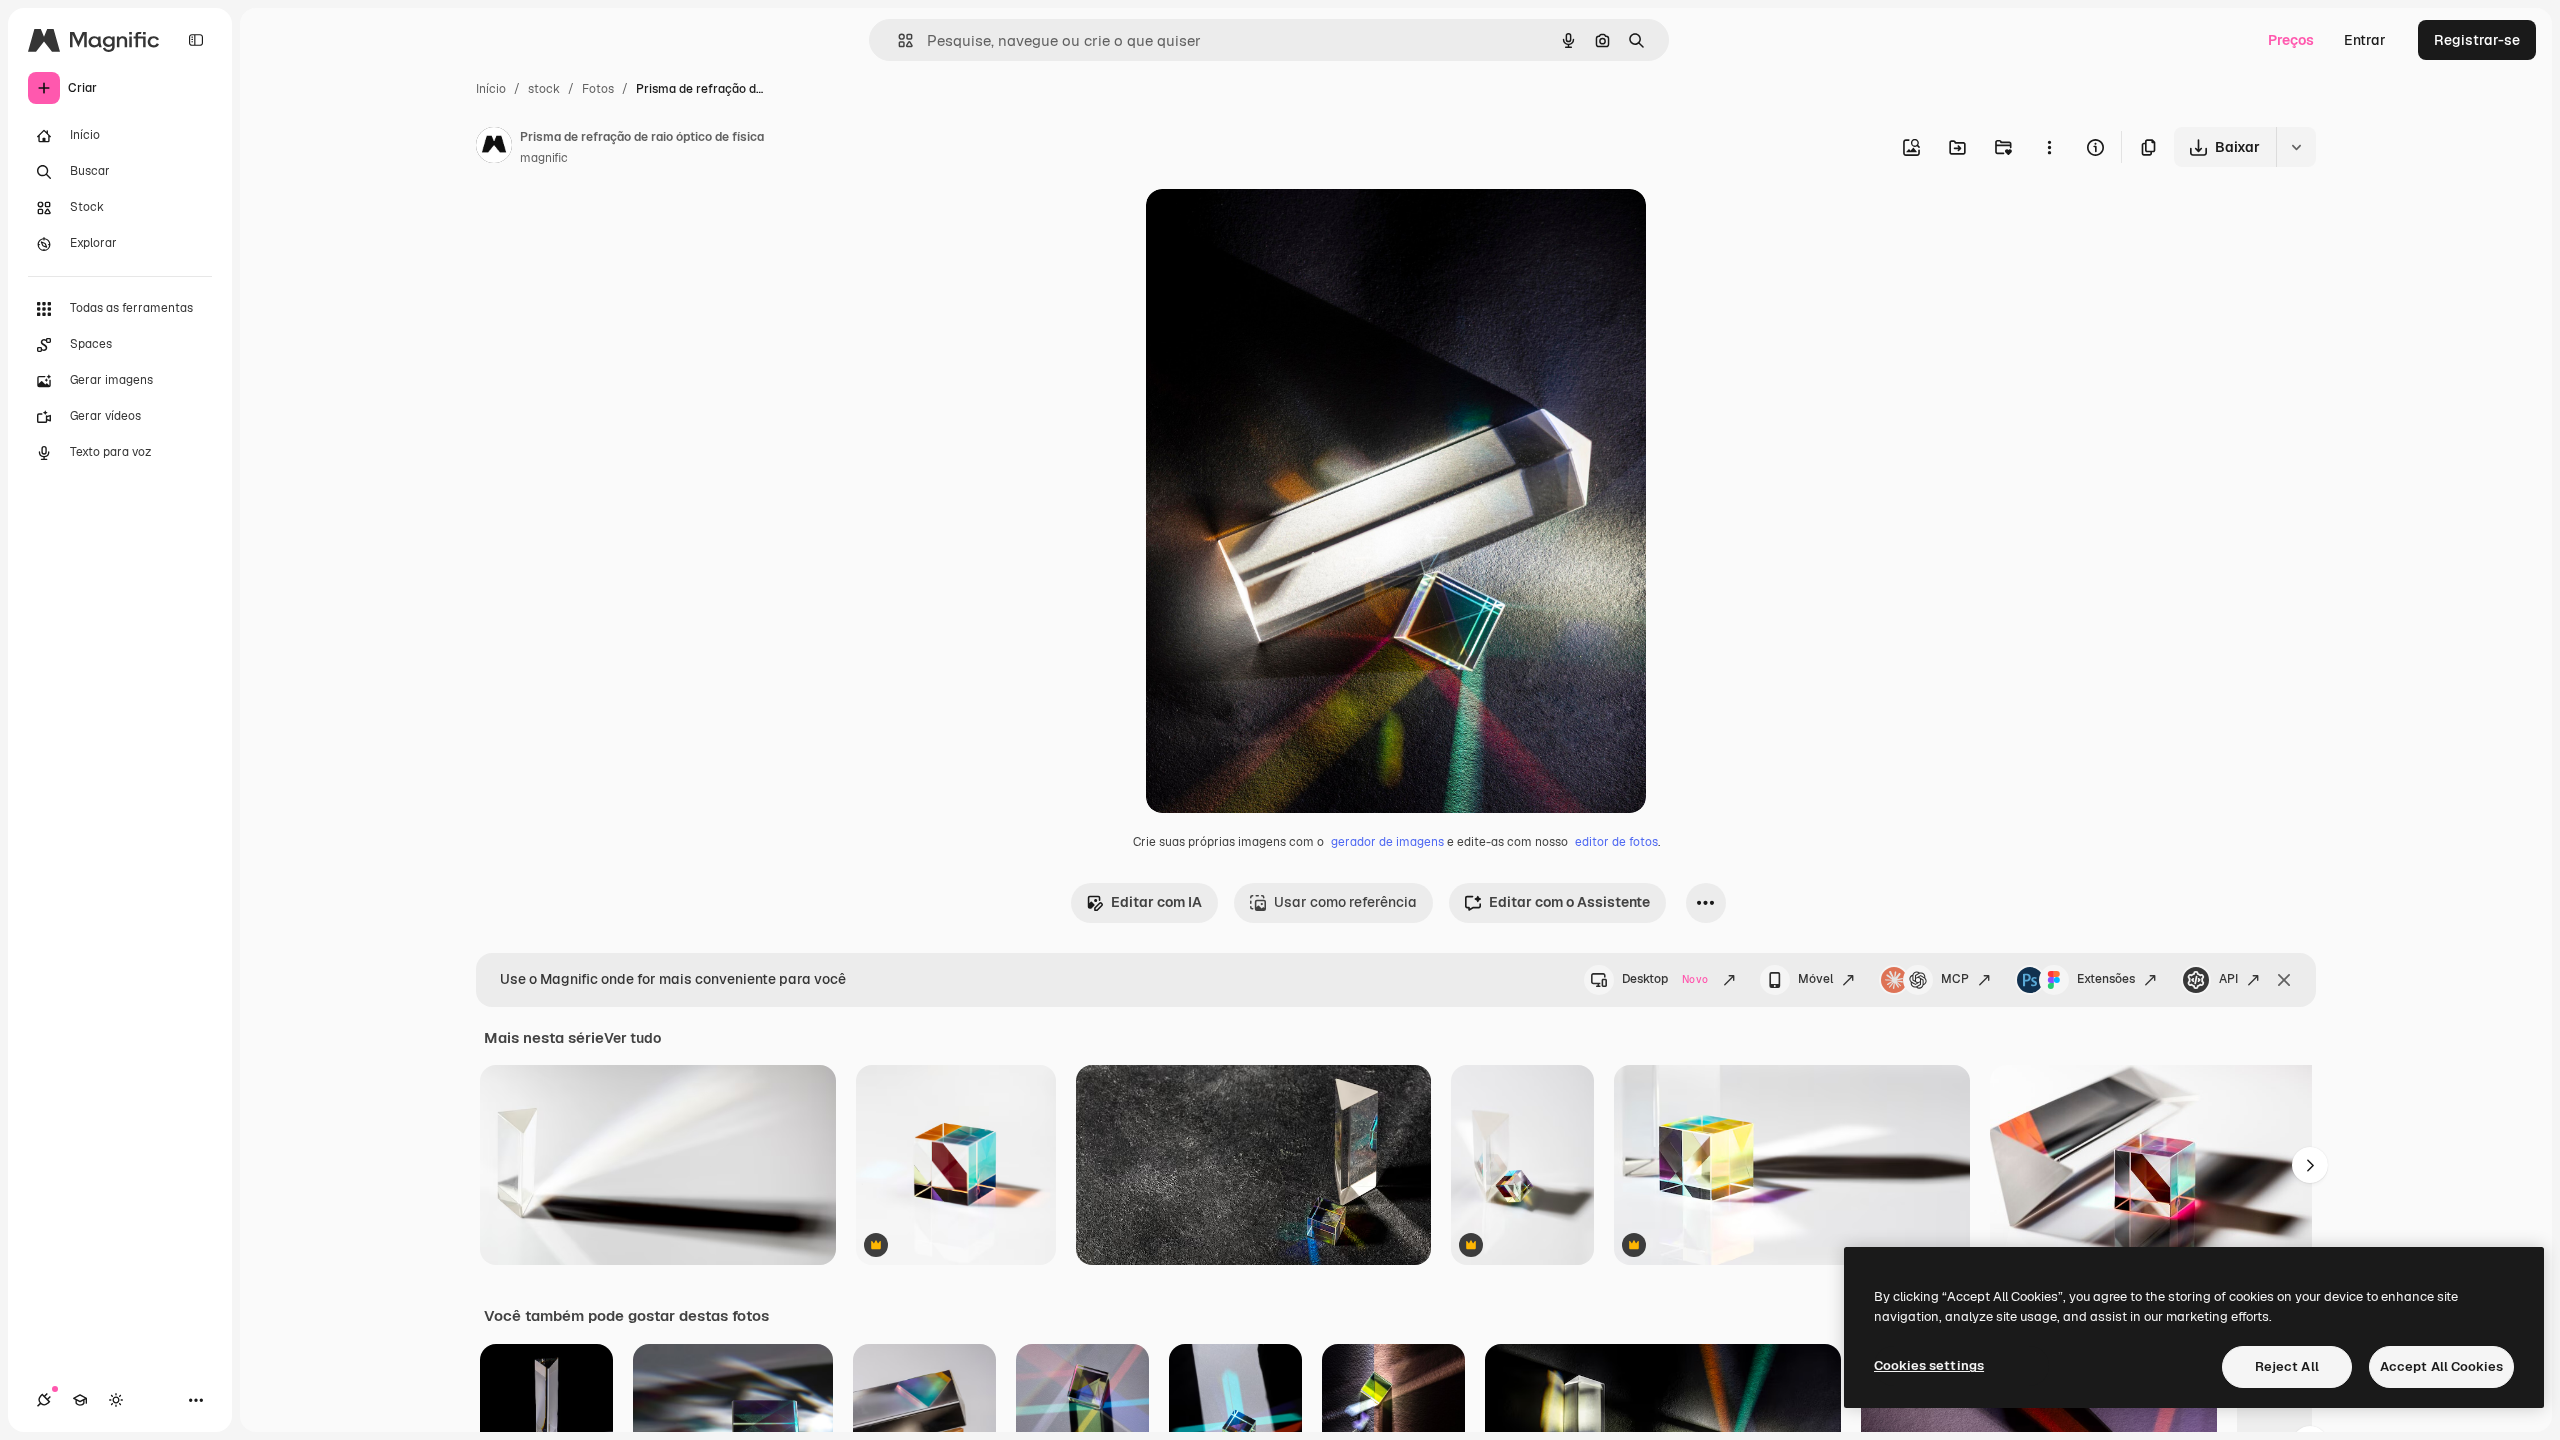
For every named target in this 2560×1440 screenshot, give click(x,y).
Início (491, 89)
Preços (2291, 40)
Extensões (2106, 979)
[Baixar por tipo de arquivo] (2296, 147)
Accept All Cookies (2441, 1366)
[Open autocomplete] (897, 40)
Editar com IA (1156, 902)
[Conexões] (44, 1400)
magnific (544, 158)
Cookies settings (1929, 1365)
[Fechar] (2284, 980)
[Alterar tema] (116, 1400)
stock (544, 89)
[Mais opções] (2049, 147)
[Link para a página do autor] (494, 148)
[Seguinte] (2310, 1165)
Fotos (598, 89)
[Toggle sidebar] (196, 40)
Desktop (1665, 979)
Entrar (2365, 40)
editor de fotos (1616, 842)
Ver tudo (632, 1038)
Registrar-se (2477, 40)
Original (1274, 227)
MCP (1955, 979)
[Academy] (80, 1400)
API (2228, 979)
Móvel (1815, 979)
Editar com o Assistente (1569, 902)
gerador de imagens (1387, 842)
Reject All (2287, 1366)
